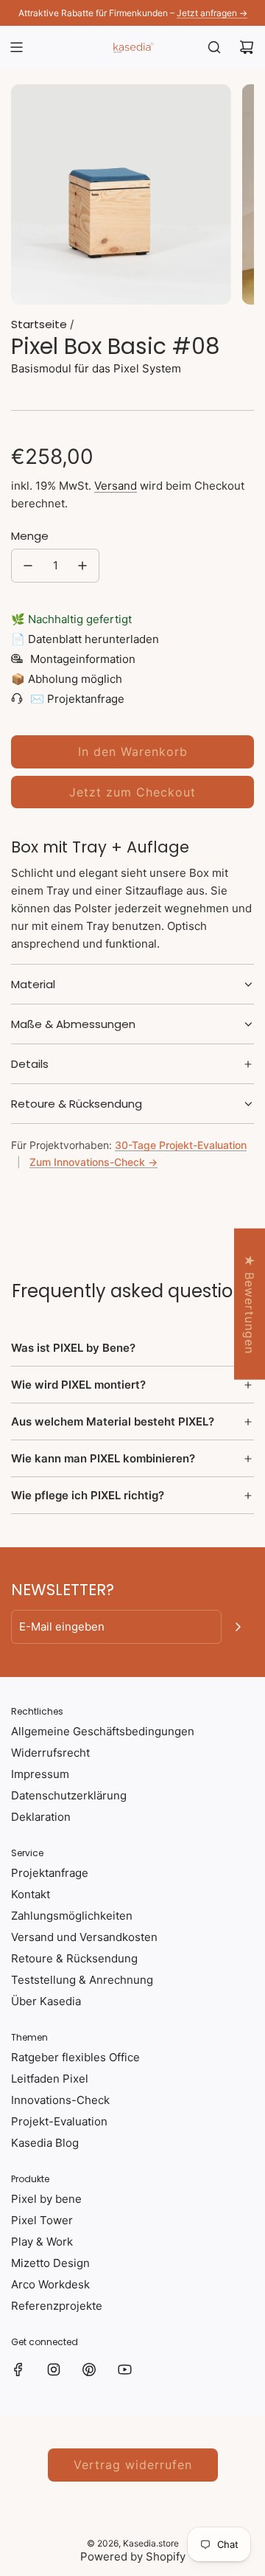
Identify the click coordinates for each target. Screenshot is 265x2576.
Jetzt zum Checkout (132, 792)
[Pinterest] (89, 2370)
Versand (116, 486)
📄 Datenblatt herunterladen (85, 639)
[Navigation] (16, 47)
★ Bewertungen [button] (250, 1303)
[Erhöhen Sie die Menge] (82, 566)
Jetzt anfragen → (212, 13)
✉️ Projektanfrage (77, 699)
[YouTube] (124, 2370)
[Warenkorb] (247, 47)
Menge (30, 536)
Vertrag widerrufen (133, 2465)
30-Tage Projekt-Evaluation (181, 1145)
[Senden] (238, 1627)
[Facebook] (18, 2370)
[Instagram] (54, 2370)
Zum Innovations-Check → (93, 1162)
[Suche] (214, 47)
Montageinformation (83, 659)
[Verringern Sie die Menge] (28, 566)
